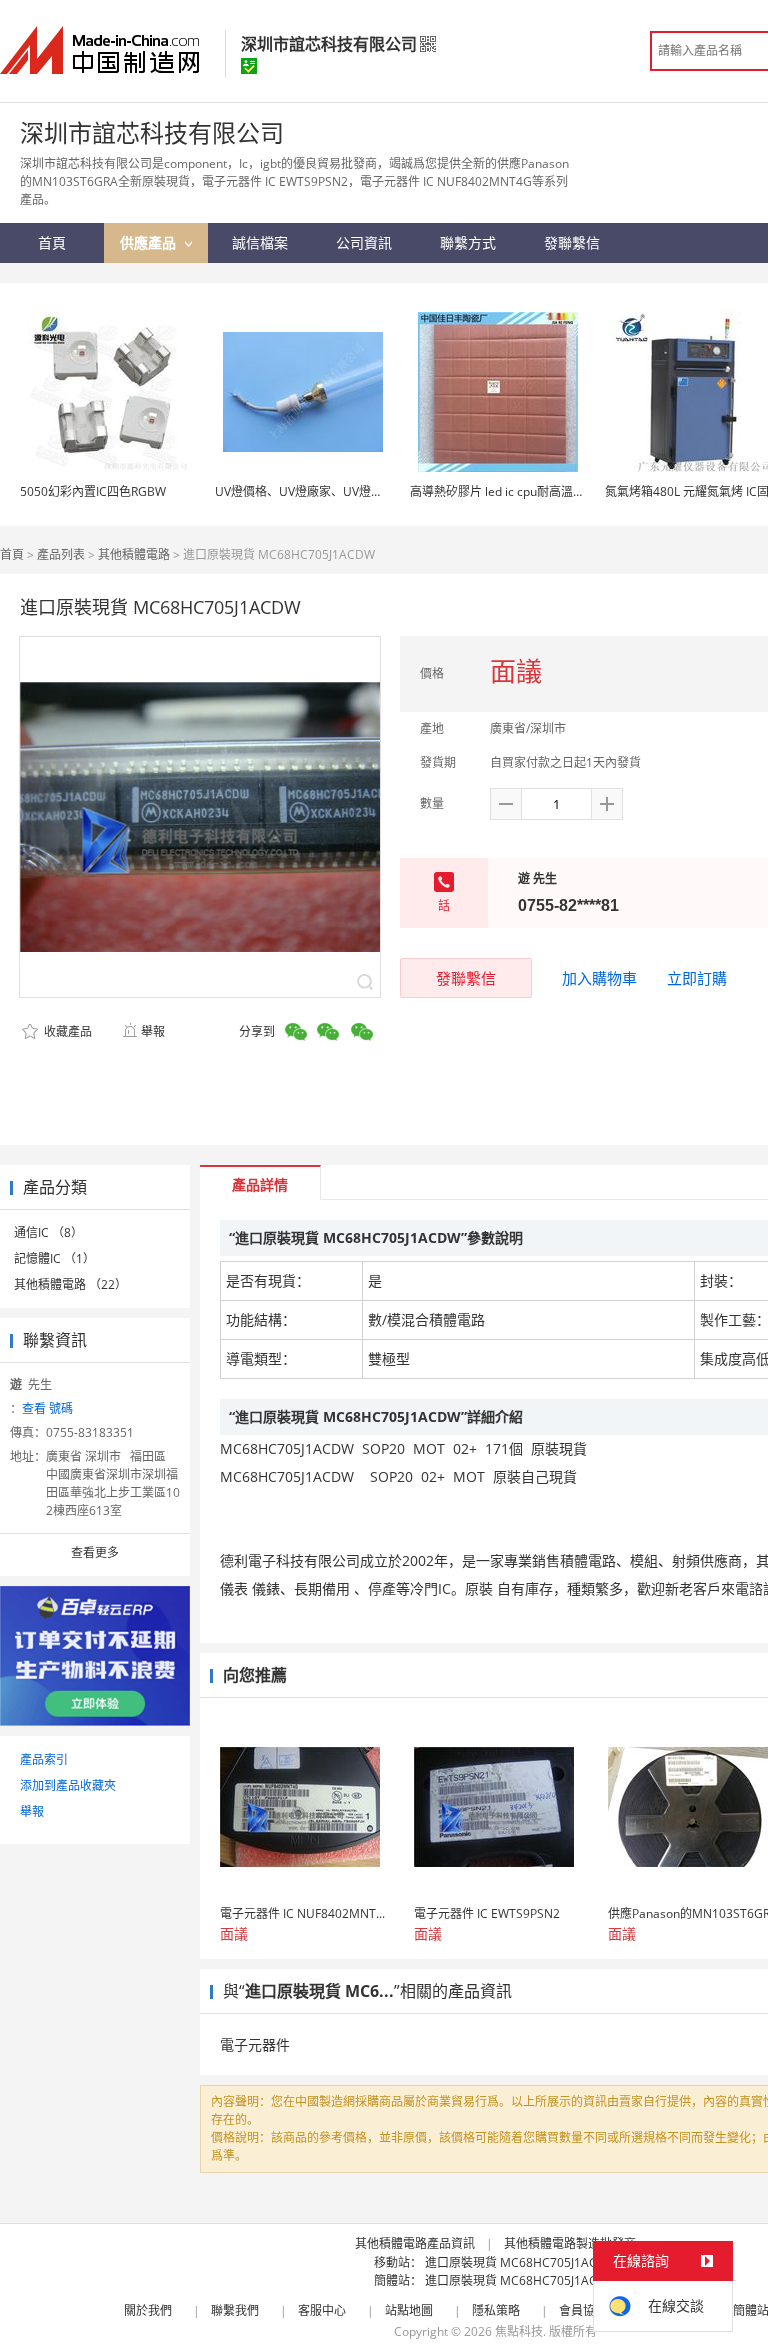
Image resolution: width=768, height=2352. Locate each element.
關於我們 (148, 2310)
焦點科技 (519, 2331)
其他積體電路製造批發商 (570, 2243)
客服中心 (322, 2310)
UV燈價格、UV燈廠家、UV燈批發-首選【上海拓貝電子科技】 (379, 491)
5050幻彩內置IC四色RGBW (93, 491)
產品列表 (61, 554)
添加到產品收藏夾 (68, 1785)
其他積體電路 (134, 554)
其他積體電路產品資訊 (415, 2243)
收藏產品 (66, 1031)
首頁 (12, 554)
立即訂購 (697, 978)
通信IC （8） (48, 1232)
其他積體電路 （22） (70, 1284)
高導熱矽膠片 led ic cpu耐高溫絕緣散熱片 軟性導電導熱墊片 (571, 491)
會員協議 (583, 2310)
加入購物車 (599, 978)
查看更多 (95, 1552)
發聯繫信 (466, 978)
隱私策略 (496, 2310)
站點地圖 (409, 2310)
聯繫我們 (235, 2310)
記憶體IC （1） (54, 1258)
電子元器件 (255, 2044)
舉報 (153, 1031)
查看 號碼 (47, 1408)
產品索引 (44, 1759)
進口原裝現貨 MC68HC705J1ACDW (521, 2262)
